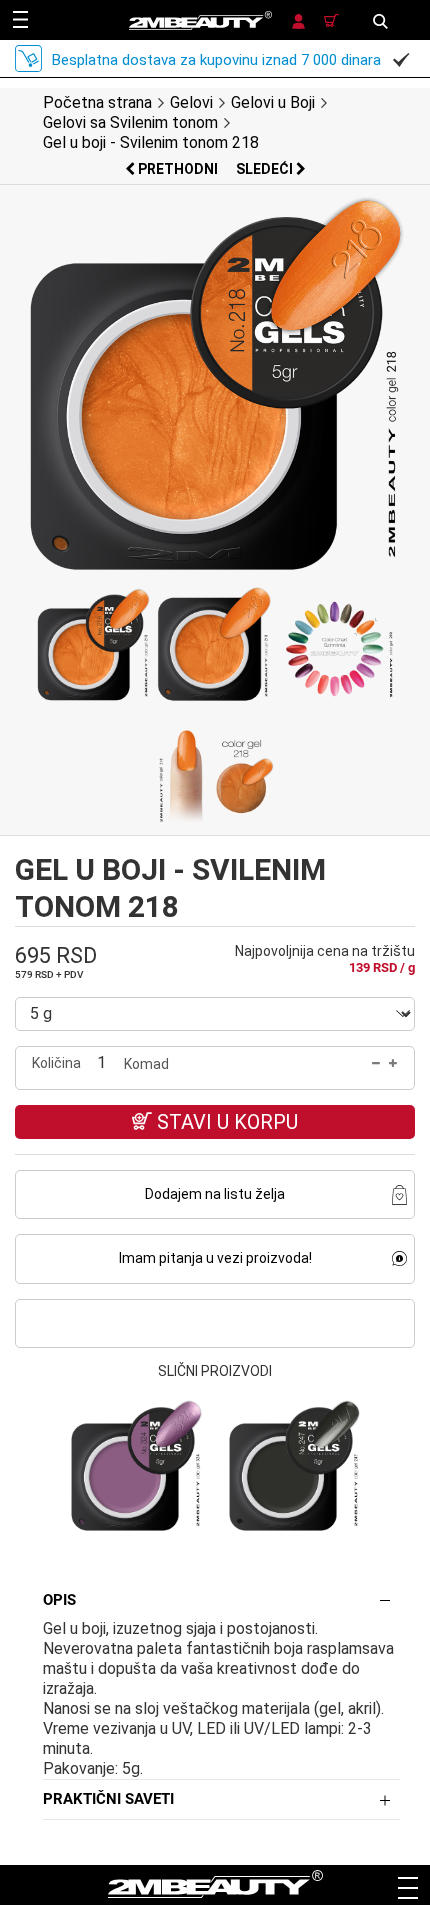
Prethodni (178, 169)
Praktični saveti (108, 1799)
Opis (59, 1600)
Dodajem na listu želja (215, 1194)
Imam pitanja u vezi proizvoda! (215, 1258)
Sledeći (266, 169)
